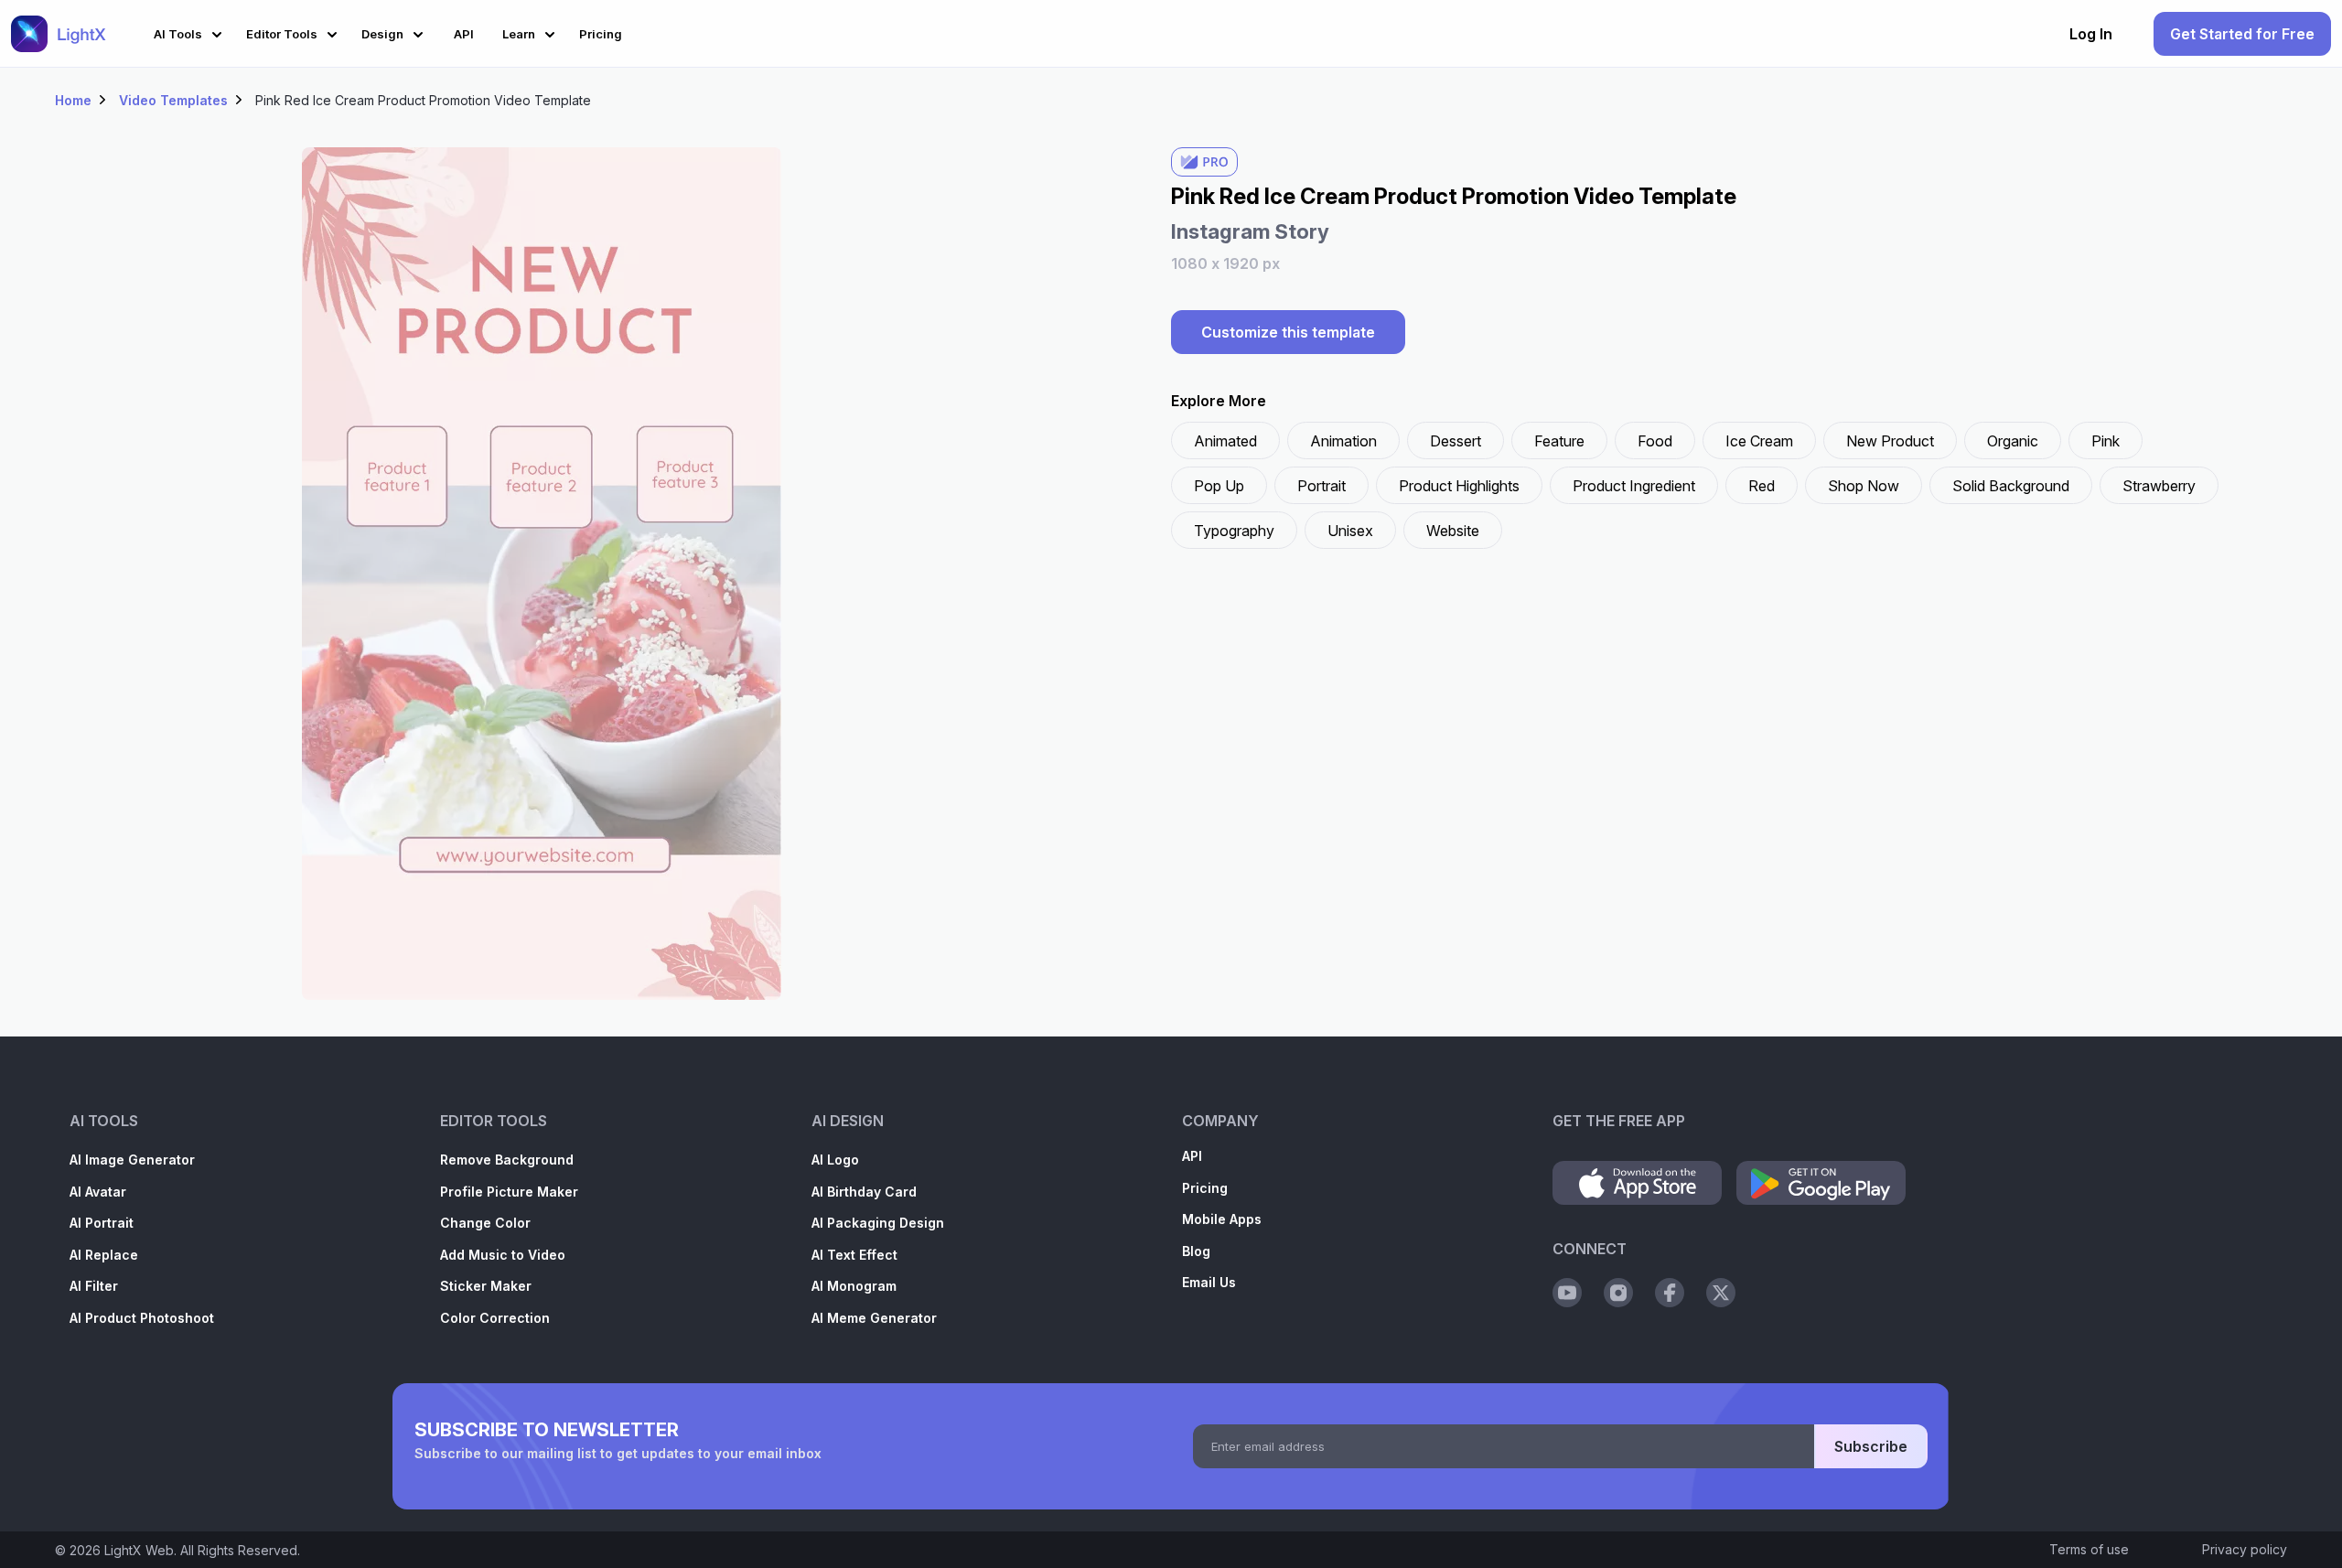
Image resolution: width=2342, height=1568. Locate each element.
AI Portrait (102, 1223)
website (1453, 531)
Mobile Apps (1222, 1219)
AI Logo (835, 1160)
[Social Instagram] (1618, 1293)
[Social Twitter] (1721, 1293)
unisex (1350, 531)
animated (1225, 441)
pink (2106, 441)
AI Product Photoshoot (142, 1318)
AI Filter (94, 1286)
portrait (1321, 486)
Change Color (485, 1223)
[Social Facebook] (1670, 1293)
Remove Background (507, 1160)
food (1655, 441)
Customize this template (1288, 332)
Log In (2091, 34)
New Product (1890, 441)
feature (1559, 441)
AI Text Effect (854, 1255)
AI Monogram (854, 1286)
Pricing (1205, 1188)
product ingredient (1634, 486)
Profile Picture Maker (509, 1192)
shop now (1864, 486)
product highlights (1459, 486)
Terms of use (2089, 1549)
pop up (1219, 486)
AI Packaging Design (878, 1223)
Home (73, 100)
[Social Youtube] (1567, 1293)
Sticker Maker (486, 1286)
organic (2013, 441)
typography (1234, 531)
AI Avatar (98, 1192)
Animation (1343, 441)
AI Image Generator (132, 1160)
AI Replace (104, 1255)
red (1762, 486)
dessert (1456, 441)
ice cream (1759, 441)
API (1192, 1156)
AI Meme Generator (874, 1318)
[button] (191, 32)
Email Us (1209, 1282)
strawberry (2159, 486)
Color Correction (495, 1318)
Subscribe (1871, 1446)
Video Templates (173, 100)
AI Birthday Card (864, 1192)
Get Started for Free (2242, 34)
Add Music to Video (503, 1255)
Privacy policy (2245, 1549)
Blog (1196, 1251)
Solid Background (2011, 486)
